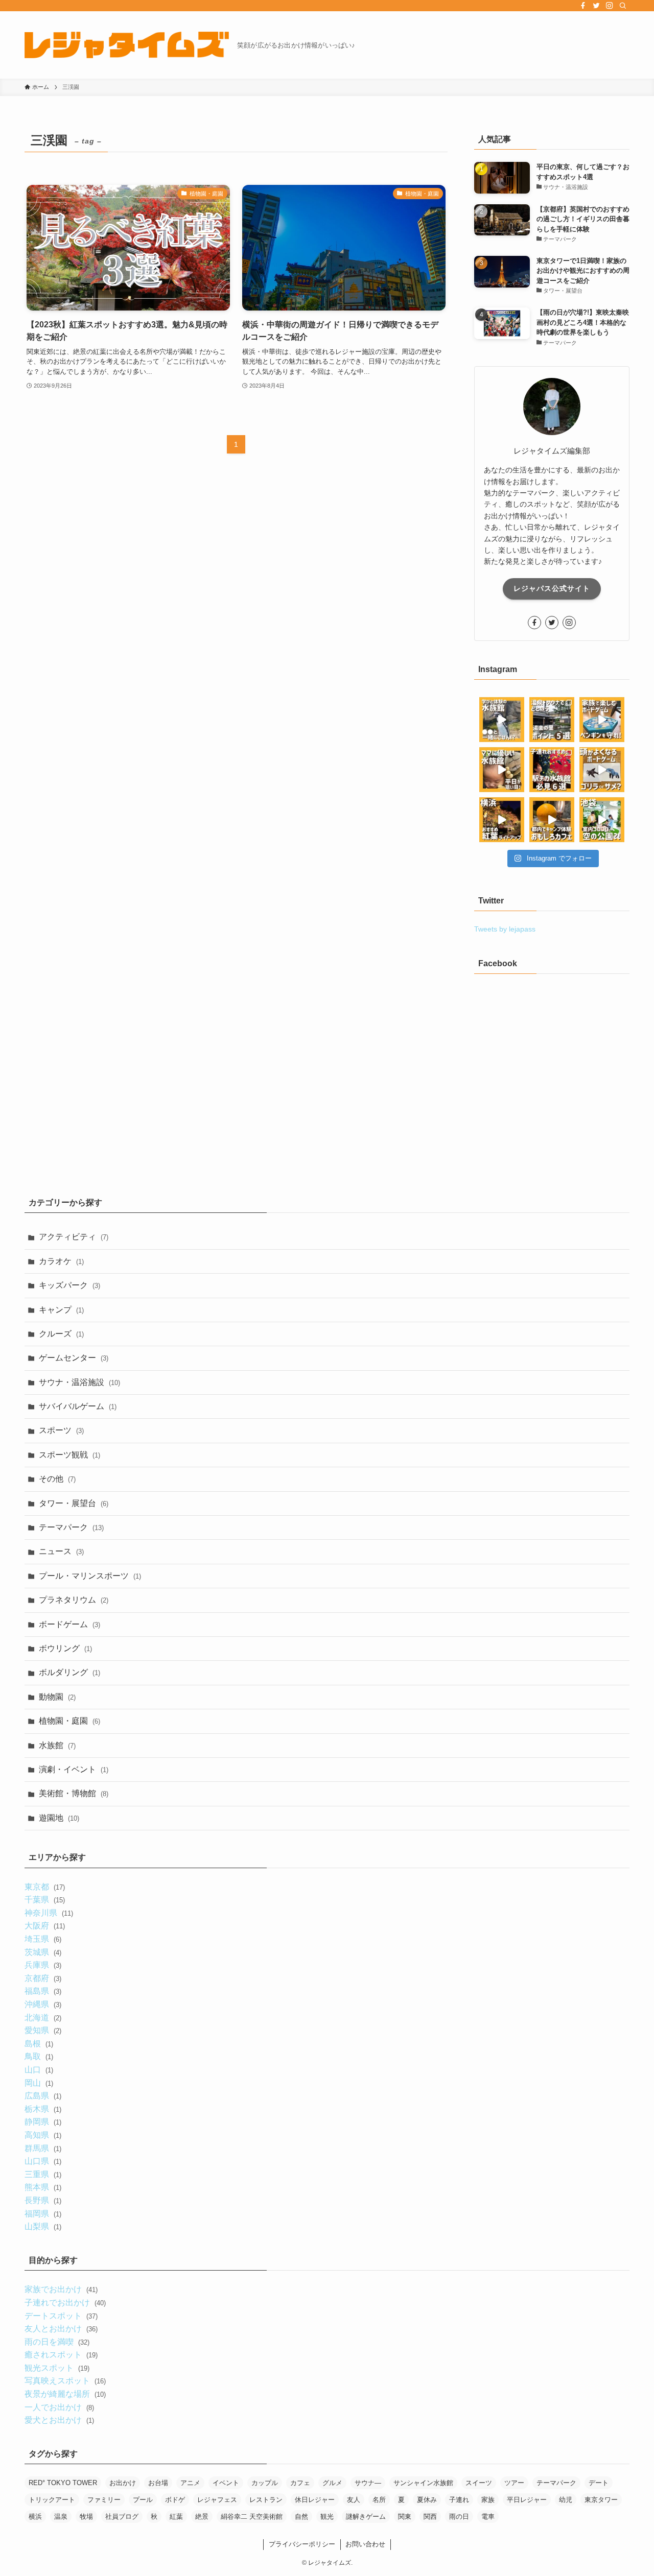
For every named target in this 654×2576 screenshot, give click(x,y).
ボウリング (65, 1648)
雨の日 (459, 2517)
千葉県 (44, 1900)
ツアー (514, 2483)
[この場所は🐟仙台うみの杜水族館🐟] (502, 720)
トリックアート (52, 2500)
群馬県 (43, 2148)
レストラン (266, 2500)
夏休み (427, 2500)
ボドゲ (175, 2500)
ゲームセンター (74, 1358)
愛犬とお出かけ (59, 2420)
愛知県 (43, 2030)
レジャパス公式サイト (552, 588)
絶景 (202, 2517)
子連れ (459, 2500)
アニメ (190, 2483)
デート (599, 2483)
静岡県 (43, 2122)
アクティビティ (74, 1237)
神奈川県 (49, 1913)
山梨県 (43, 2226)
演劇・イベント (74, 1769)
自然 (301, 2517)
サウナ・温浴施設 (79, 1382)
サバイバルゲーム (78, 1406)
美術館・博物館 (74, 1793)
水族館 (57, 1745)
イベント (226, 2483)
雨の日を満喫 (57, 2342)
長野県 (43, 2200)
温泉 (61, 2517)
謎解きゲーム (366, 2517)
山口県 (43, 2161)
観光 (327, 2517)
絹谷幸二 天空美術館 (252, 2517)
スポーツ (61, 1430)
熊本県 (43, 2187)
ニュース (61, 1551)
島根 (39, 2044)
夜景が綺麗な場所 (65, 2394)
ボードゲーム (69, 1624)
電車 (488, 2517)
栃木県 (43, 2109)
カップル (265, 2483)
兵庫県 (43, 1965)
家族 (488, 2500)
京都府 (43, 1978)
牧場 (86, 2517)
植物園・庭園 (69, 1721)
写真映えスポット (65, 2381)
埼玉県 (43, 1939)
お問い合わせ (365, 2544)
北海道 (43, 2018)
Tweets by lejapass (505, 929)
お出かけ (123, 2483)
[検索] (623, 6)
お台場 (158, 2483)
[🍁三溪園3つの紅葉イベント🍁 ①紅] (502, 820)
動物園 (57, 1697)
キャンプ (61, 1310)
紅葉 (176, 2517)
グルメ (332, 2483)
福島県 (43, 1991)
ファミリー (104, 2500)
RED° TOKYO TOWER (63, 2483)
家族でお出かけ (61, 2289)
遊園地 (59, 1818)
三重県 (43, 2174)
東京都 (44, 1887)
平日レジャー (527, 2500)
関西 (430, 2517)
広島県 (43, 2096)
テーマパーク (71, 1527)
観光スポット (57, 2368)
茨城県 (43, 1952)
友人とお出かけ (61, 2329)
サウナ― (368, 2483)
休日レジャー (315, 2500)
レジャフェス (217, 2500)
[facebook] (583, 6)
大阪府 (44, 1926)
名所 (379, 2500)
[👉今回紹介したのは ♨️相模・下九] (552, 720)
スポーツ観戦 (69, 1455)
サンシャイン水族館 (423, 2483)
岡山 (39, 2083)
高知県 (43, 2135)
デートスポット (61, 2316)
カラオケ (61, 1261)
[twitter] (596, 6)
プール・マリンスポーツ (90, 1576)
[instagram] (610, 6)
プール (143, 2500)
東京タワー (601, 2500)
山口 (39, 2070)
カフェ (300, 2483)
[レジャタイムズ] (127, 45)
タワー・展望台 (74, 1503)
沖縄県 (43, 2004)
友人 (354, 2500)
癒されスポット (61, 2355)
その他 (57, 1479)
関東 (405, 2517)
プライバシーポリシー (302, 2544)
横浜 (35, 2517)
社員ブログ (122, 2517)
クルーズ (61, 1334)
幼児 (566, 2500)
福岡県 (43, 2214)
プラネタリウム (74, 1600)
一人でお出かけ (59, 2407)
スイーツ (479, 2483)
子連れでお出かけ (65, 2303)
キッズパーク (69, 1285)
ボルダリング (69, 1672)
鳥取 (39, 2056)
